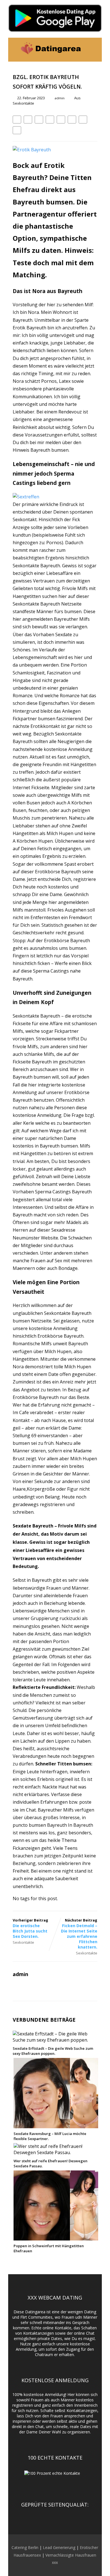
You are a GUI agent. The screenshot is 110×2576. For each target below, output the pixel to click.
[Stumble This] (61, 120)
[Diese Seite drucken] (17, 130)
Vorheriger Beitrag (30, 1928)
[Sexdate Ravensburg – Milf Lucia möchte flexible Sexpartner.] (56, 2125)
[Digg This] (72, 120)
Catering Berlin (25, 2547)
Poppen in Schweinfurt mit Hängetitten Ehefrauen (49, 2248)
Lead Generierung (59, 2547)
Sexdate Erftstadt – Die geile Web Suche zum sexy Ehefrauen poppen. (53, 2051)
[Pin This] (39, 120)
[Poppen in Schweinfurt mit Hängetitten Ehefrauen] (56, 2237)
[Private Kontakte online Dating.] (50, 59)
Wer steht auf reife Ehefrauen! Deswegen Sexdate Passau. (50, 2163)
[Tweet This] (28, 120)
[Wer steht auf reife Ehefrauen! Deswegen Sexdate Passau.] (56, 2152)
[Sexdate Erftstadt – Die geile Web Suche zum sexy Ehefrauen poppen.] (55, 2040)
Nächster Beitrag (79, 1934)
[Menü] (92, 50)
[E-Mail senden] (83, 120)
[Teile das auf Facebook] (17, 120)
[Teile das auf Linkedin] (50, 120)
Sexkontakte (23, 103)
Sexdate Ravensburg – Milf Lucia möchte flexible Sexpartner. (50, 2136)
